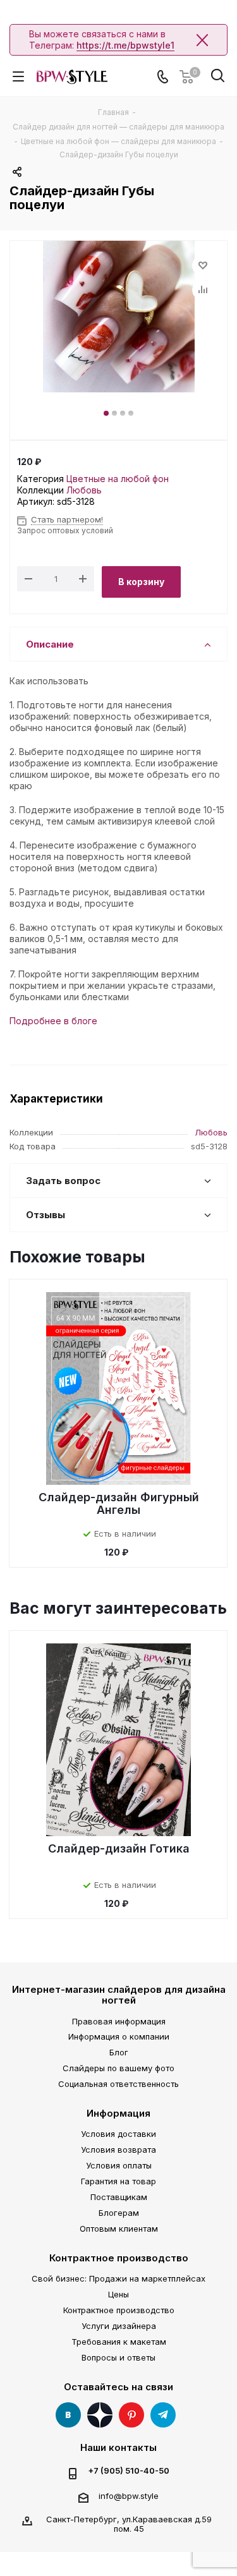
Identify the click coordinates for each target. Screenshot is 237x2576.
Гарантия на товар (118, 2181)
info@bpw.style (129, 2496)
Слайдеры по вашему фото (118, 2068)
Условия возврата (118, 2150)
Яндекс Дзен (100, 2415)
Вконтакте (68, 2415)
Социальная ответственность (118, 2084)
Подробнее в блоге (53, 1021)
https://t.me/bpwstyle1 (125, 45)
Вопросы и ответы (118, 2357)
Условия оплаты (119, 2165)
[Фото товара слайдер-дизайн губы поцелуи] (118, 317)
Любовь (84, 490)
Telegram (163, 2415)
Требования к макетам (119, 2342)
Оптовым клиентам (119, 2228)
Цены (118, 2294)
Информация (118, 2113)
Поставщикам (119, 2197)
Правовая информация (119, 2021)
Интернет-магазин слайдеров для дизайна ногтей (119, 1995)
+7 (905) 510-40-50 (129, 2471)
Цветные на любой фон (118, 479)
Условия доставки (118, 2134)
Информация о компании (119, 2036)
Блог (119, 2052)
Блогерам (119, 2213)
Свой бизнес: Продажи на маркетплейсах (118, 2278)
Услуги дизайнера (119, 2326)
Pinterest (131, 2415)
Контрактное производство (119, 2258)
